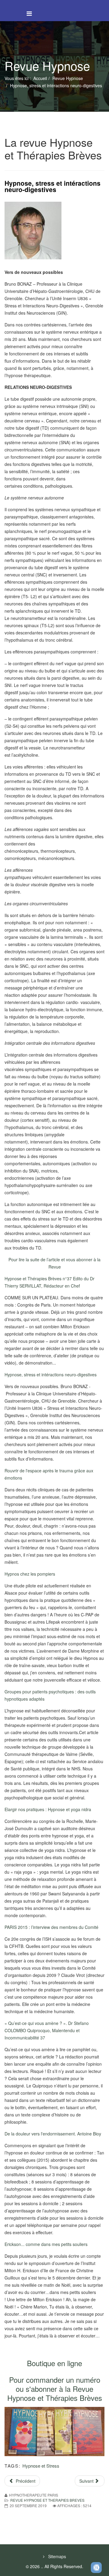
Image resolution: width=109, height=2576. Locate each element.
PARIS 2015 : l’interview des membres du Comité (51, 1927)
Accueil (40, 78)
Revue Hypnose (68, 78)
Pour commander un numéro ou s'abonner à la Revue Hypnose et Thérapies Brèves (55, 2389)
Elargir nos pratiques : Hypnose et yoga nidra (48, 1809)
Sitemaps (56, 2556)
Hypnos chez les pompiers (30, 1574)
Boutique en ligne (54, 2363)
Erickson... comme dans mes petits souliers (46, 2244)
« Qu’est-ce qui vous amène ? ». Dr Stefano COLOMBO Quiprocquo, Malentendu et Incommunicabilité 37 (47, 2030)
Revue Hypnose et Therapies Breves (47, 2500)
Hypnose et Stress (41, 2466)
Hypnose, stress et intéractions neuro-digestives (51, 1375)
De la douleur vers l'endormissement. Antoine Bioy (53, 2134)
